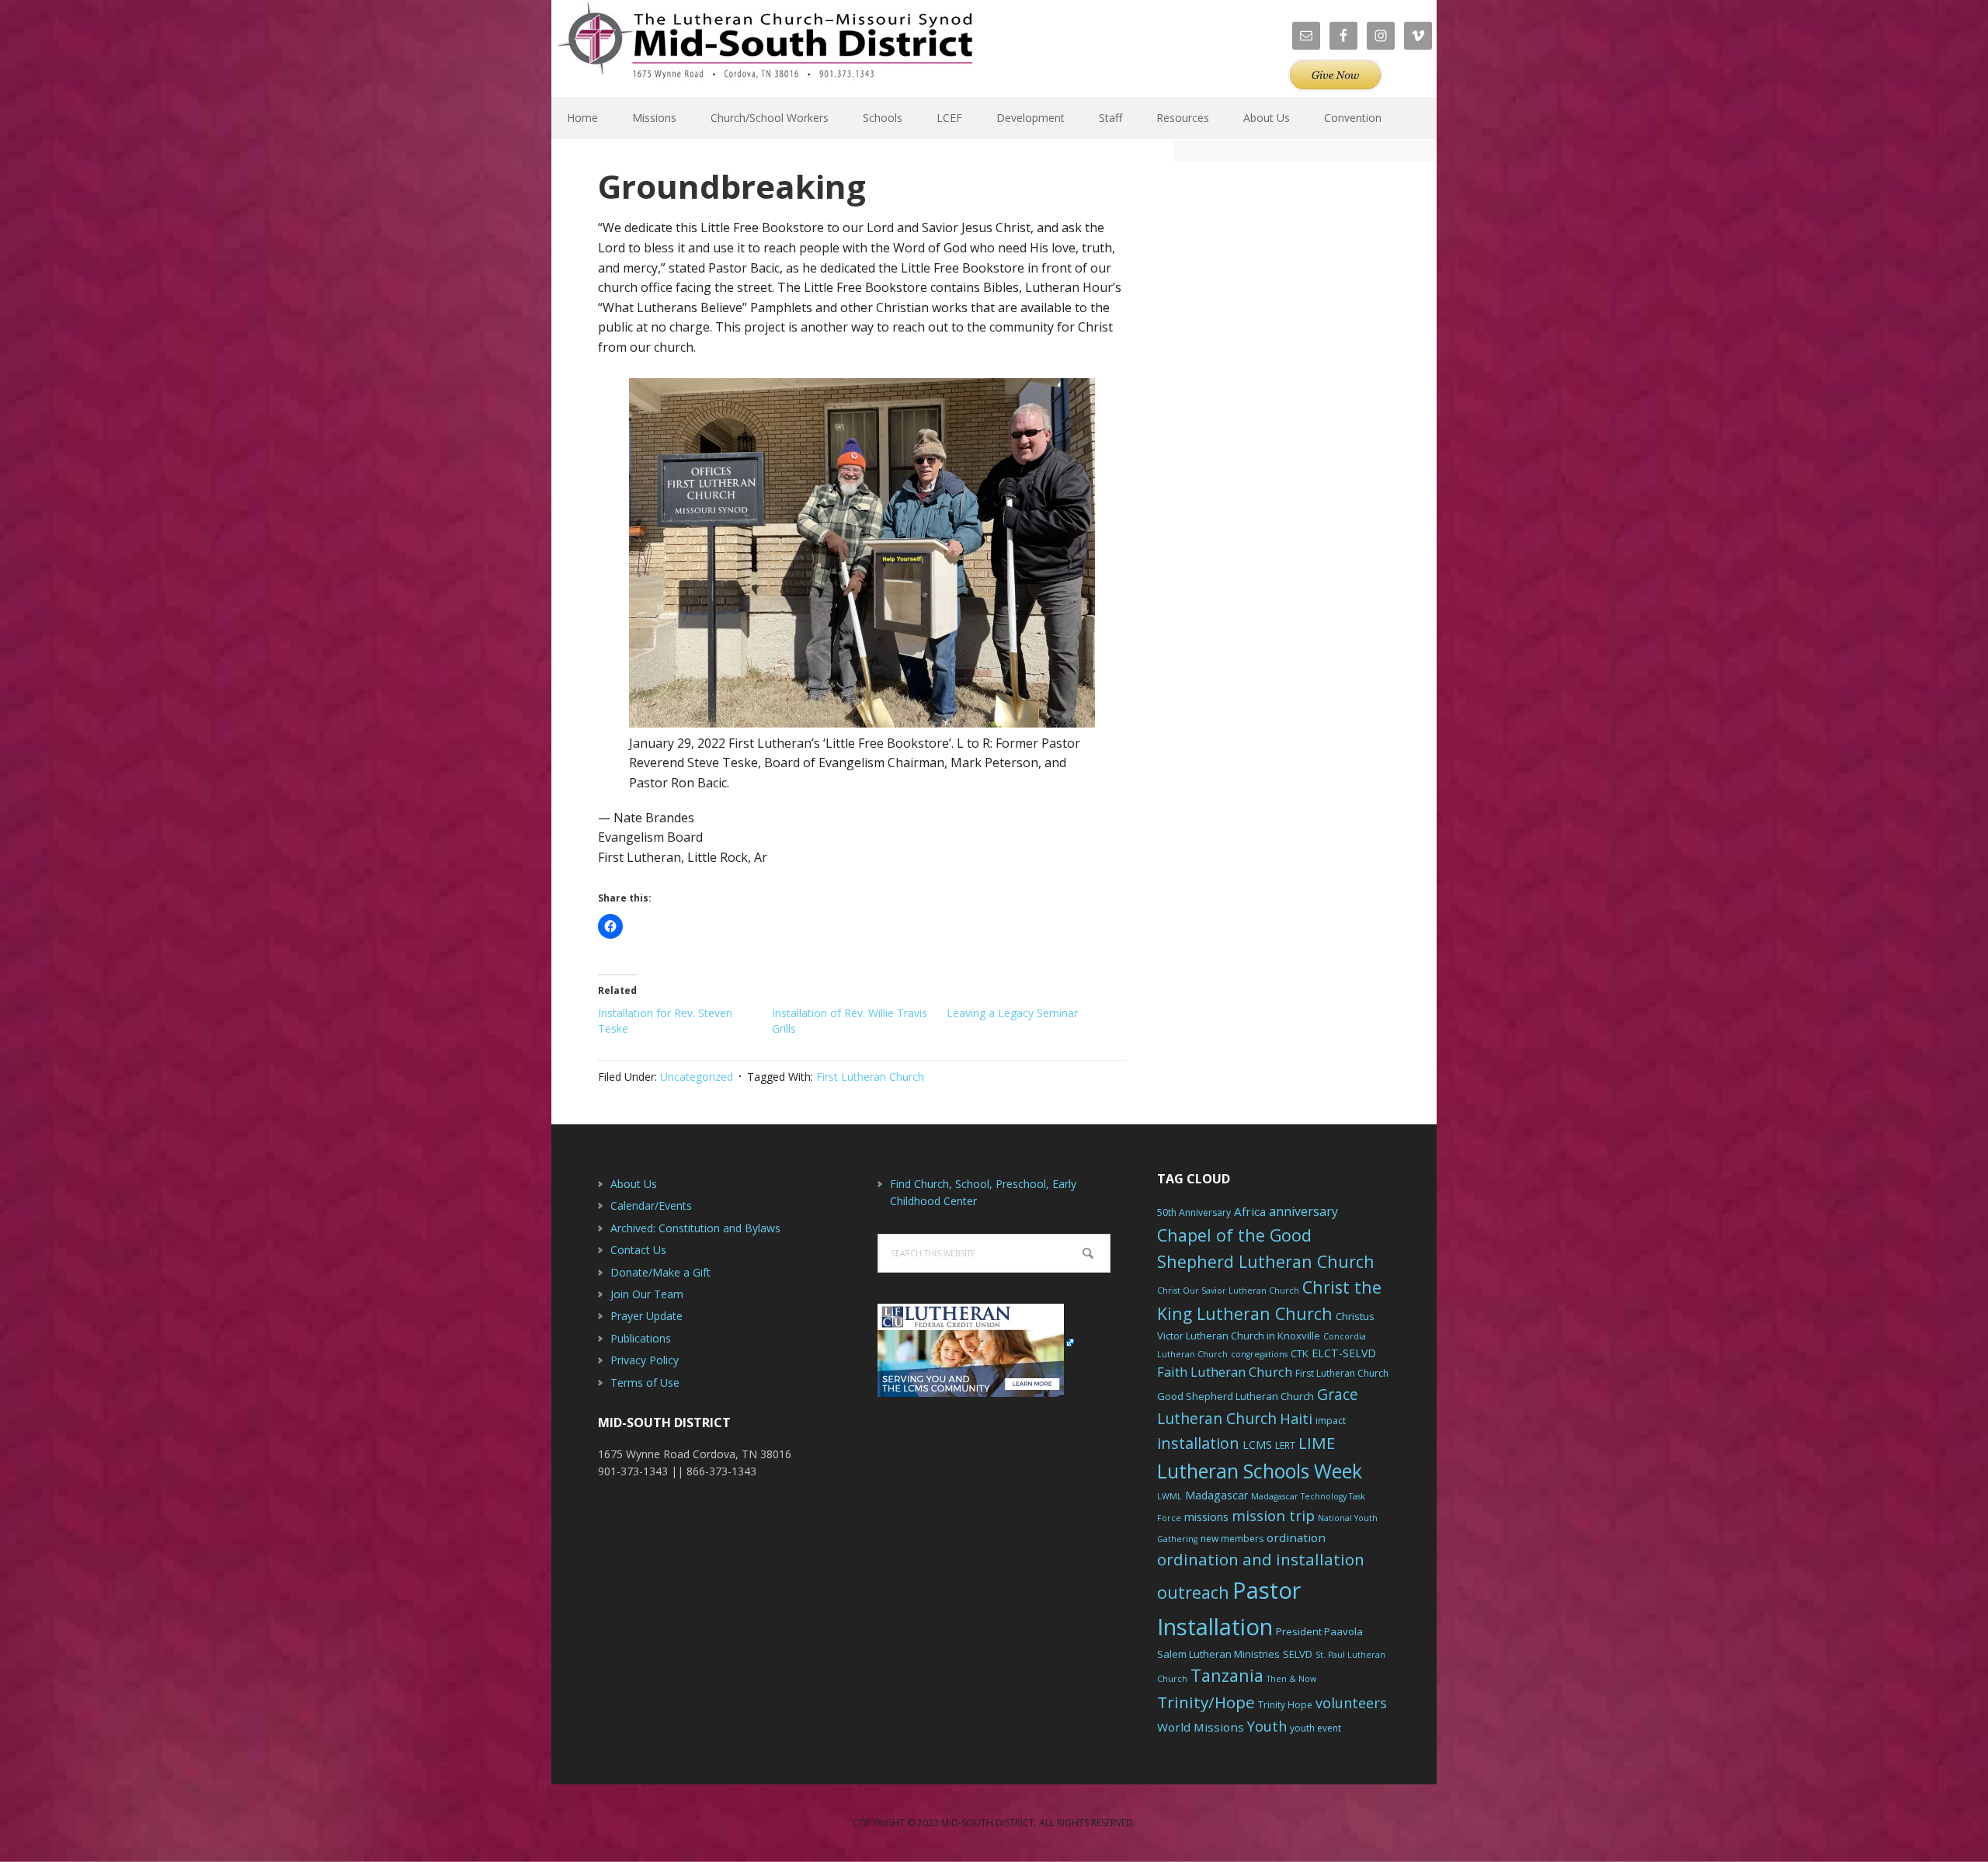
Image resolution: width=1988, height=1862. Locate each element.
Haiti (1296, 1419)
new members (1232, 1539)
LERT (1285, 1445)
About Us (634, 1184)
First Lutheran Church (870, 1077)
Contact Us (638, 1250)
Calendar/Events (651, 1205)
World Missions (1201, 1727)
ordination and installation (1261, 1559)
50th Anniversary (1194, 1212)
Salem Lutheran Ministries (1218, 1654)
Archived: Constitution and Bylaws (695, 1228)
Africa (1250, 1211)
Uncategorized (697, 1077)
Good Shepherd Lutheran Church (1236, 1396)
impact (1331, 1421)
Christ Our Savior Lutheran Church (1228, 1291)
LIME (1317, 1443)
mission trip (1273, 1516)
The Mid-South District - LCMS (765, 49)
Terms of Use (645, 1383)
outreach (1193, 1592)
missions (1206, 1517)
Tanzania (1227, 1675)
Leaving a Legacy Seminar (1012, 1013)
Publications (641, 1338)
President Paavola (1319, 1631)
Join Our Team (647, 1294)
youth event (1315, 1728)
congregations (1259, 1354)
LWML (1170, 1496)
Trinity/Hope (1206, 1702)
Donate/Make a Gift (660, 1272)
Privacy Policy (645, 1360)
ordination (1296, 1537)
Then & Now (1291, 1679)
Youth (1267, 1726)
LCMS (1257, 1445)
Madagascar (1216, 1495)
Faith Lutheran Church (1225, 1372)
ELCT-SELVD (1344, 1353)
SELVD (1298, 1654)
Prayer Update (646, 1316)
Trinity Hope (1285, 1705)
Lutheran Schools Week (1260, 1471)
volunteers (1351, 1703)
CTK (1300, 1353)
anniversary (1303, 1211)
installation (1198, 1443)
